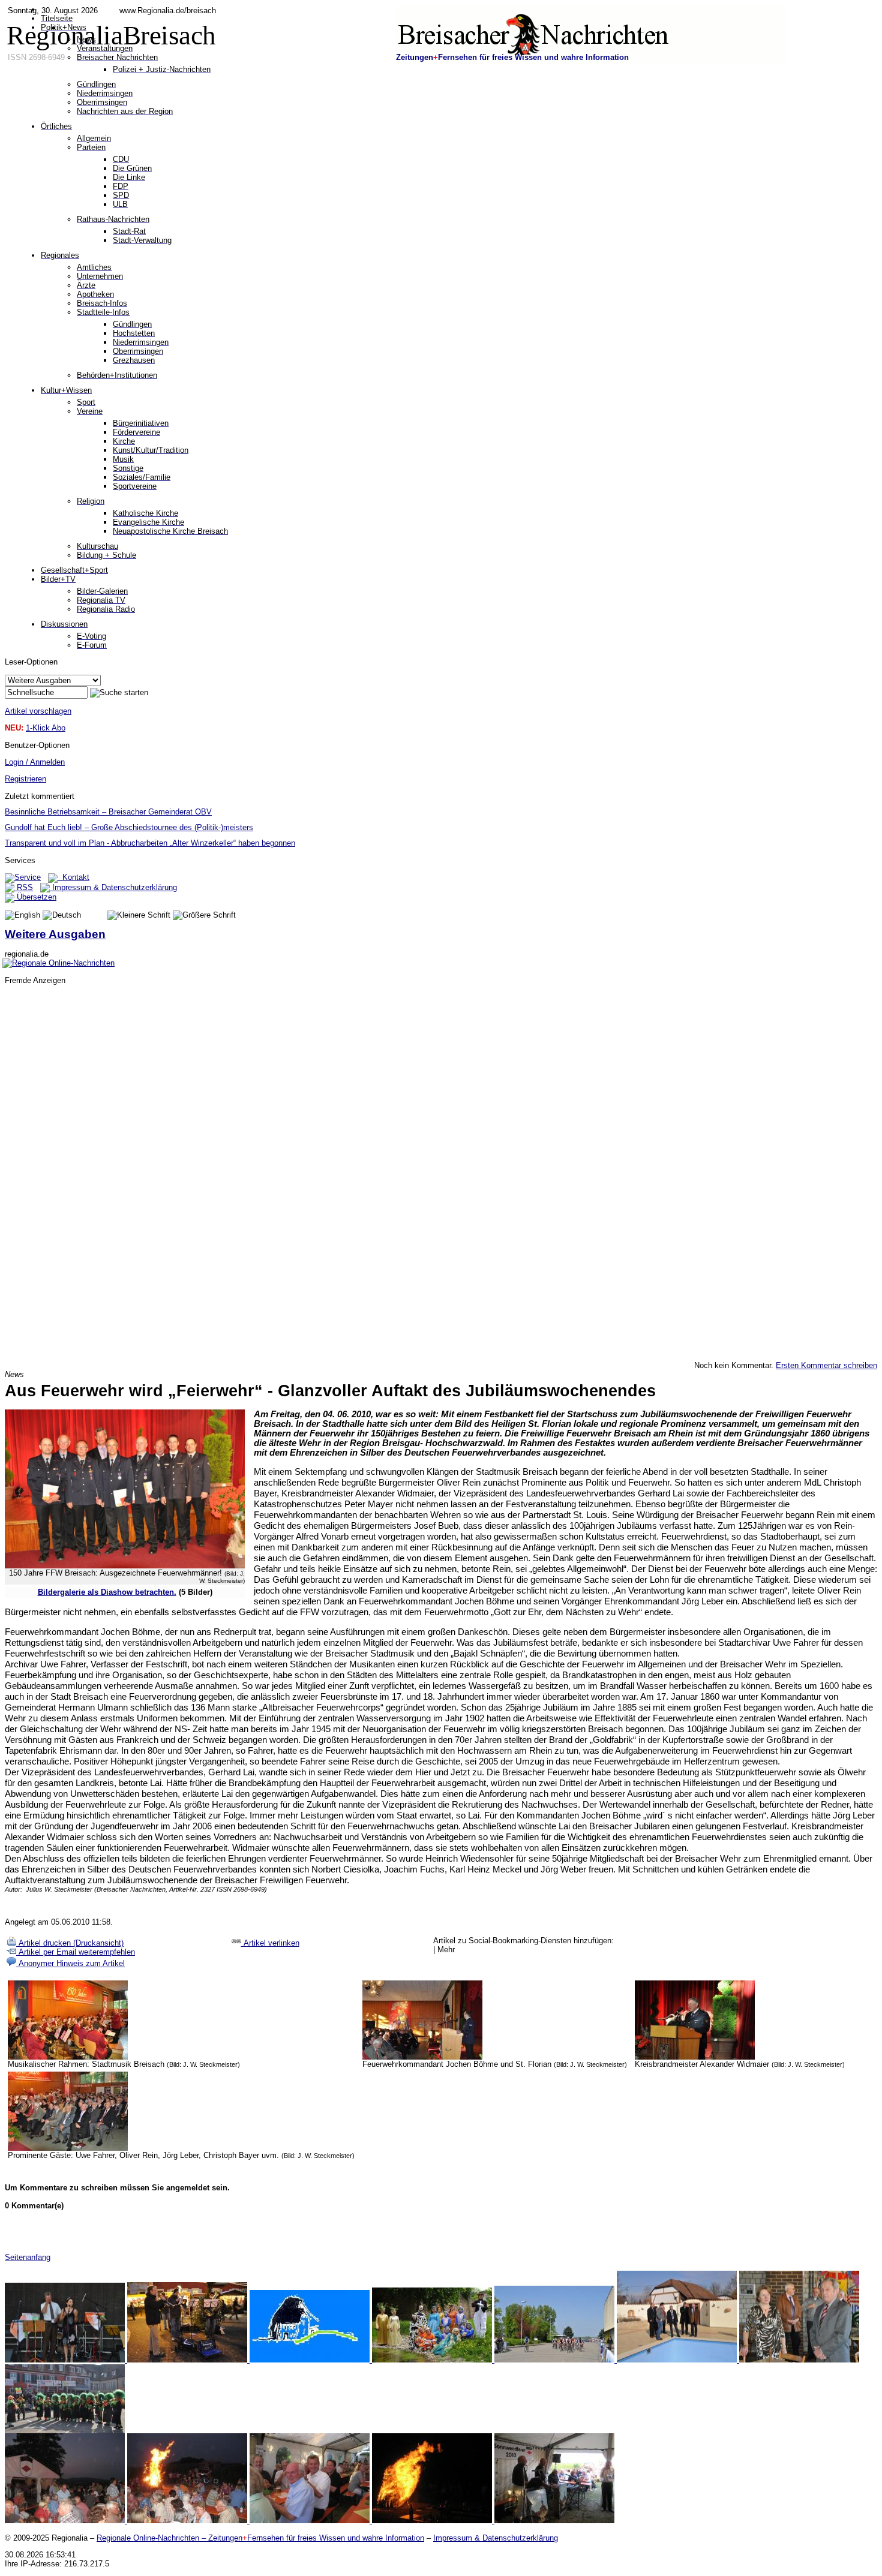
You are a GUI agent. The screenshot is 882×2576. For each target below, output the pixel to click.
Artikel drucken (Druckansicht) (70, 1943)
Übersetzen (35, 897)
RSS (24, 887)
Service (28, 877)
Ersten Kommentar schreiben (826, 1365)
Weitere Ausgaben (55, 934)
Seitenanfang (28, 2257)
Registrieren (25, 779)
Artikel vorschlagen (38, 711)
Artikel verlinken (270, 1943)
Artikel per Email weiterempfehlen (76, 1952)
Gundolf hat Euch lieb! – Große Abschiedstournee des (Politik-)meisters (129, 827)
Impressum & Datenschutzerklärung (113, 887)
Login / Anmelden (35, 762)
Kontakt (73, 877)
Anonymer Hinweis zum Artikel (70, 1963)
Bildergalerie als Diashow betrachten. (107, 1592)
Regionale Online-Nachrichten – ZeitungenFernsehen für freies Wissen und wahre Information (260, 2538)
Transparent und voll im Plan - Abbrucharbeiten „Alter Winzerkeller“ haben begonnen (150, 843)
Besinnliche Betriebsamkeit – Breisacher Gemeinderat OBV (108, 812)
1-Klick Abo (46, 728)
